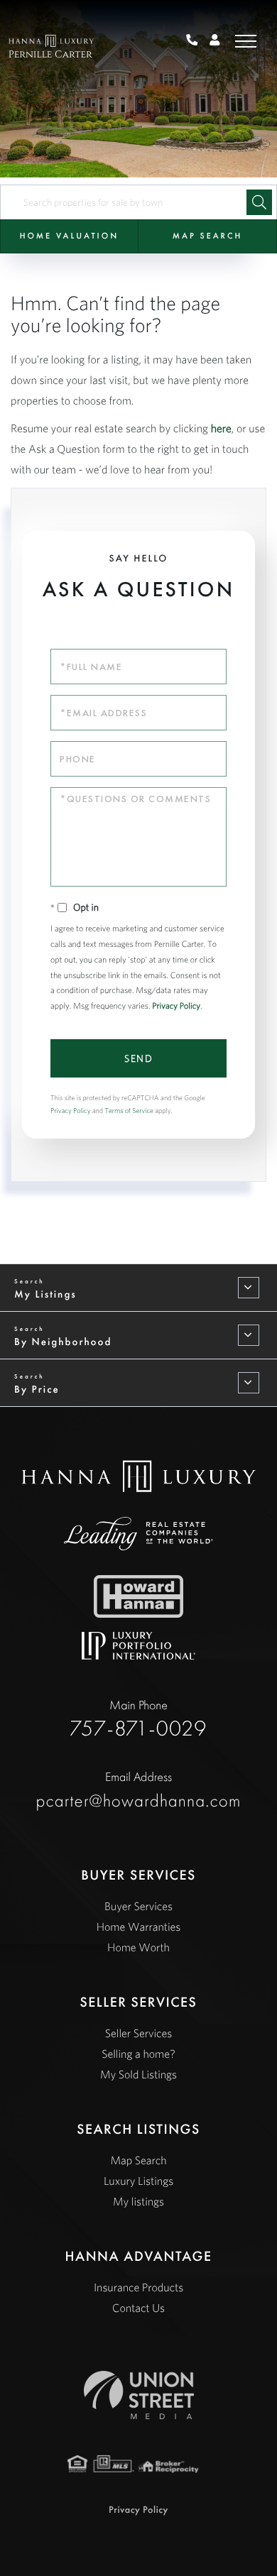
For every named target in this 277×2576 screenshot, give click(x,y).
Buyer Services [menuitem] (138, 1907)
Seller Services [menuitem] (138, 2034)
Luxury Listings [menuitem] (138, 2181)
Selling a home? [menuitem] (138, 2054)
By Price (37, 1389)
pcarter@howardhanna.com (138, 1790)
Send (138, 1058)
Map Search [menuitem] (138, 2161)
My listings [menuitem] (138, 2202)
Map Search (207, 236)
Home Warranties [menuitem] (138, 1927)
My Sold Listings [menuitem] (138, 2075)
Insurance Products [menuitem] (138, 2288)
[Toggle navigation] (246, 41)
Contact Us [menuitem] (138, 2308)
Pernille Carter (50, 55)
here (221, 429)
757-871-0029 (197, 41)
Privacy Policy (176, 1006)
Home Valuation (69, 236)
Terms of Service (129, 1111)
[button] (259, 202)
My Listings (45, 1294)
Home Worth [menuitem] (138, 1948)
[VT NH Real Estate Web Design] (139, 2395)
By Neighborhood (63, 1342)
